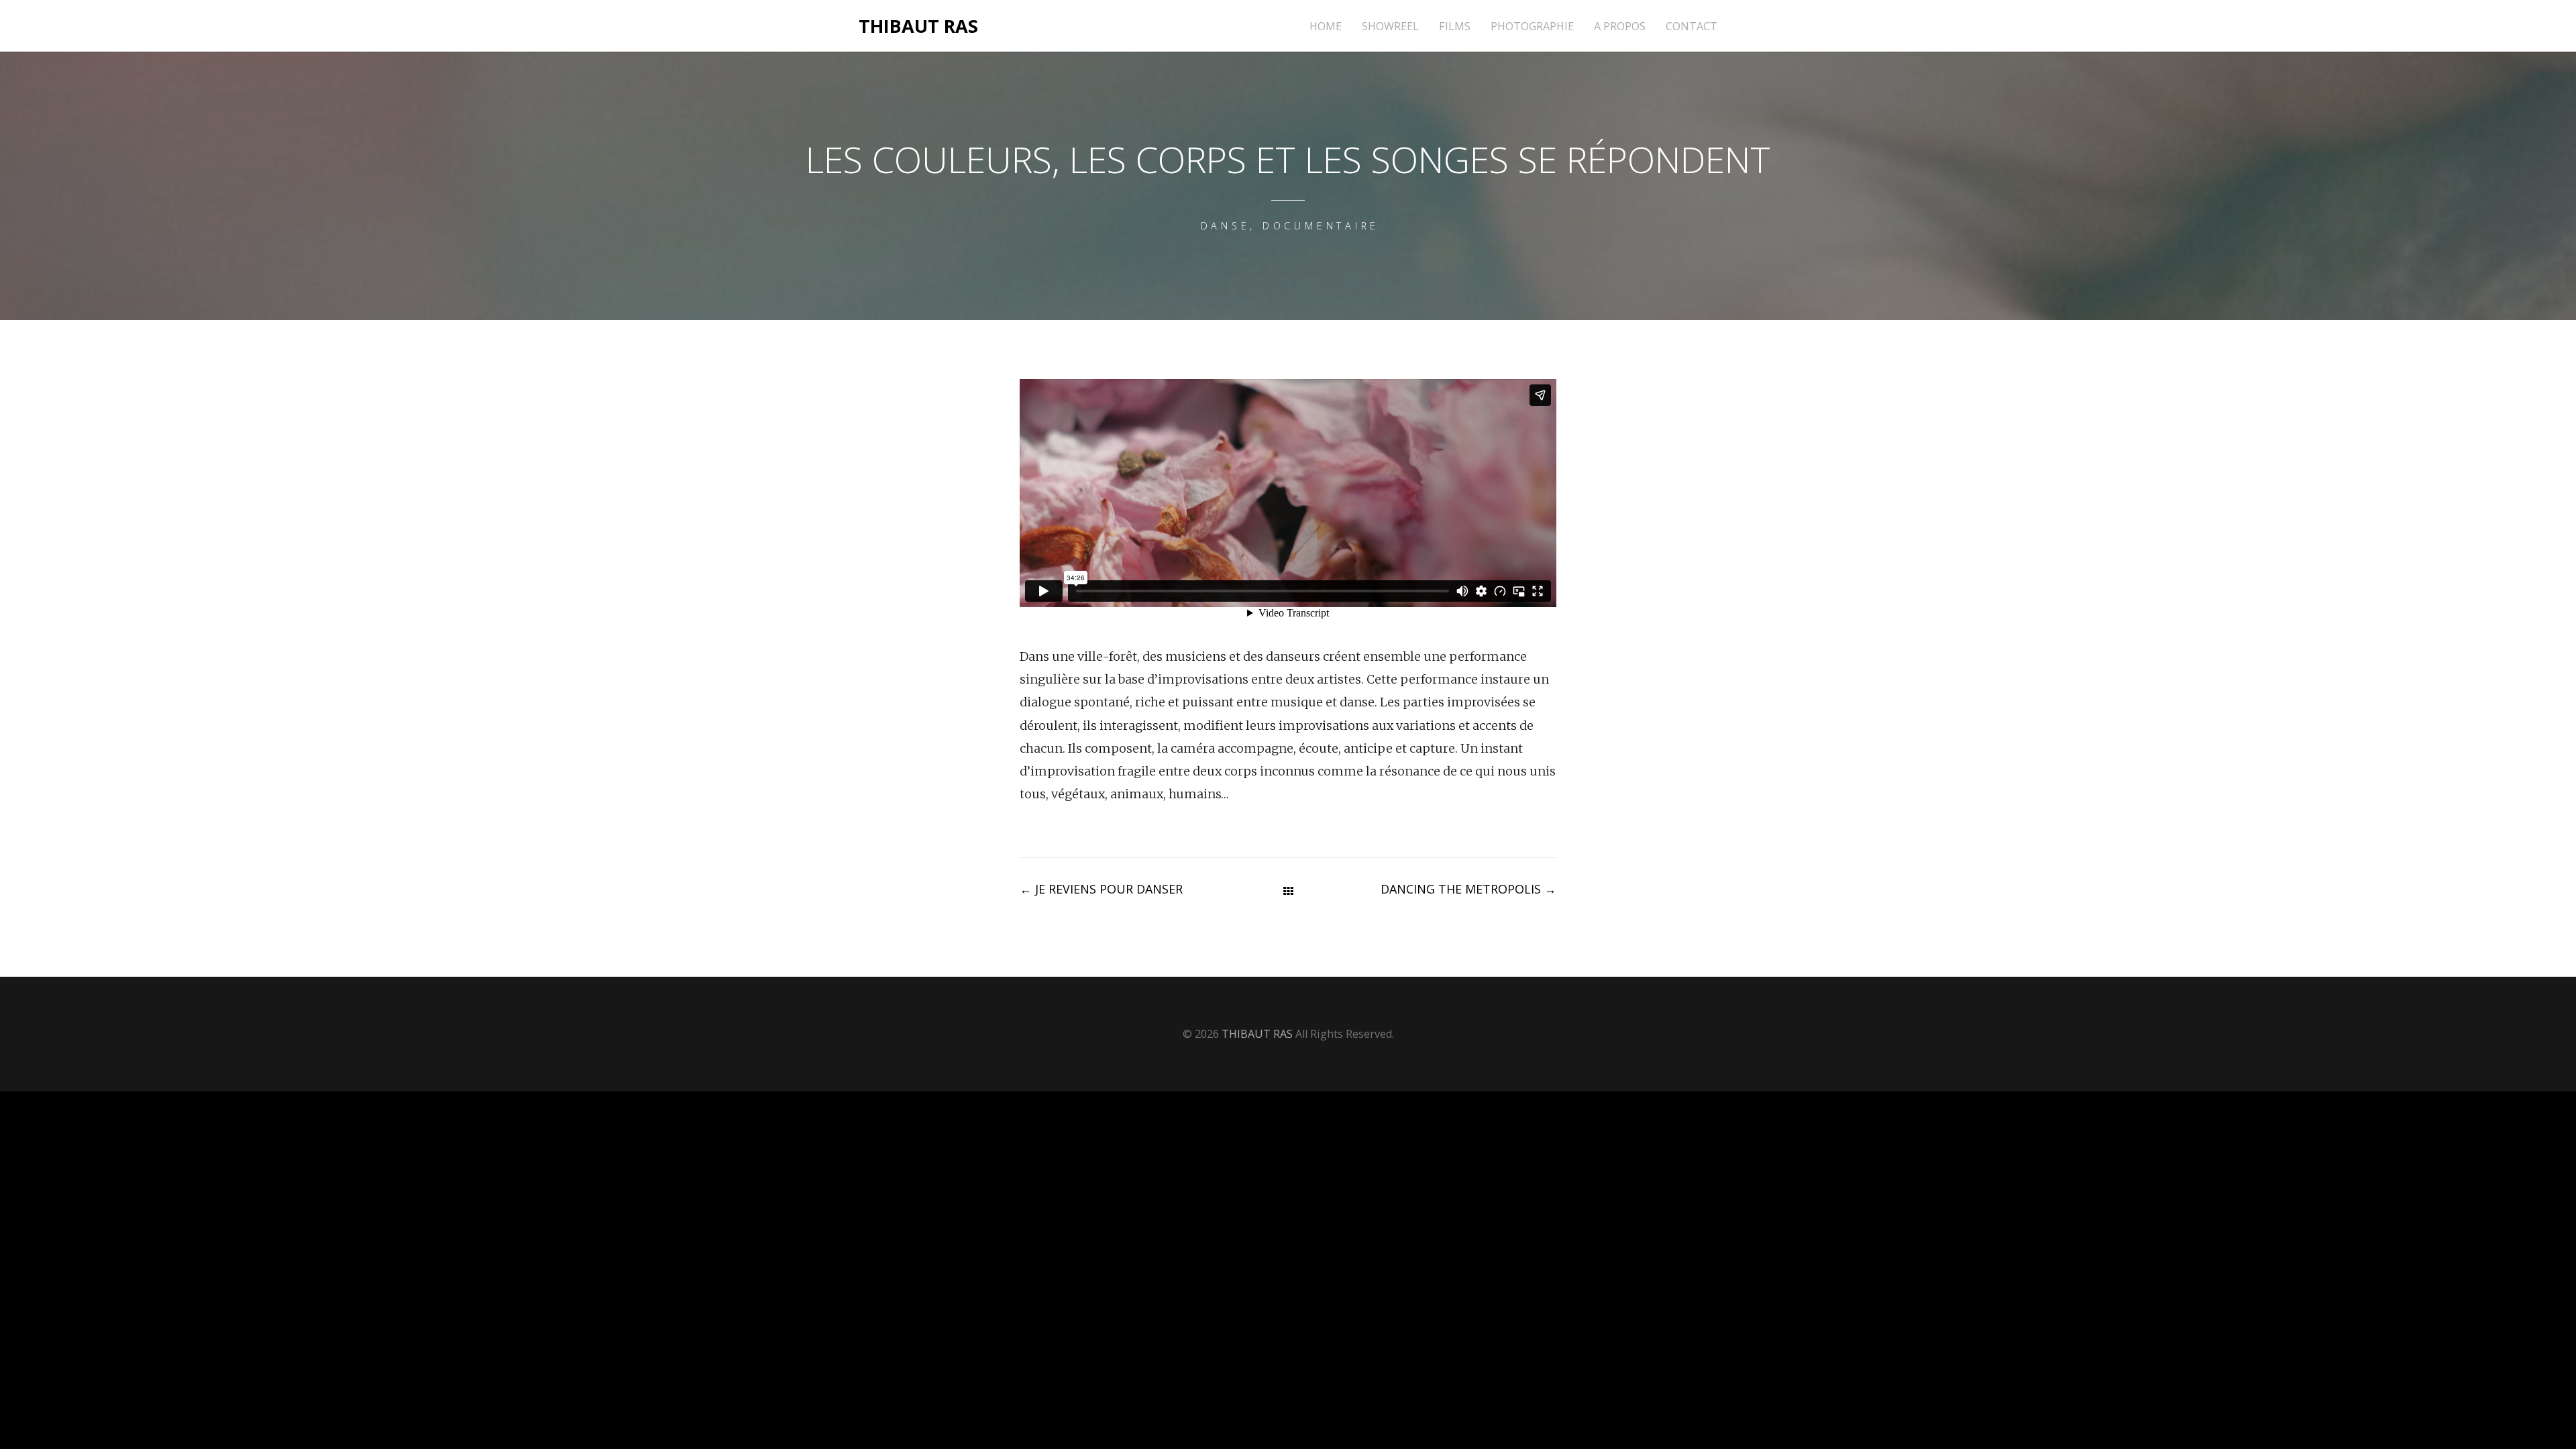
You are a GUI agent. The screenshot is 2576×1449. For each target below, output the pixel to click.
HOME (1326, 26)
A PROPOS (1620, 26)
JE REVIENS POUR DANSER (1101, 889)
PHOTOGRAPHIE (1532, 26)
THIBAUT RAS (918, 26)
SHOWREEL (1390, 26)
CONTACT (1692, 26)
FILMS (1455, 26)
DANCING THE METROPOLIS (1468, 889)
